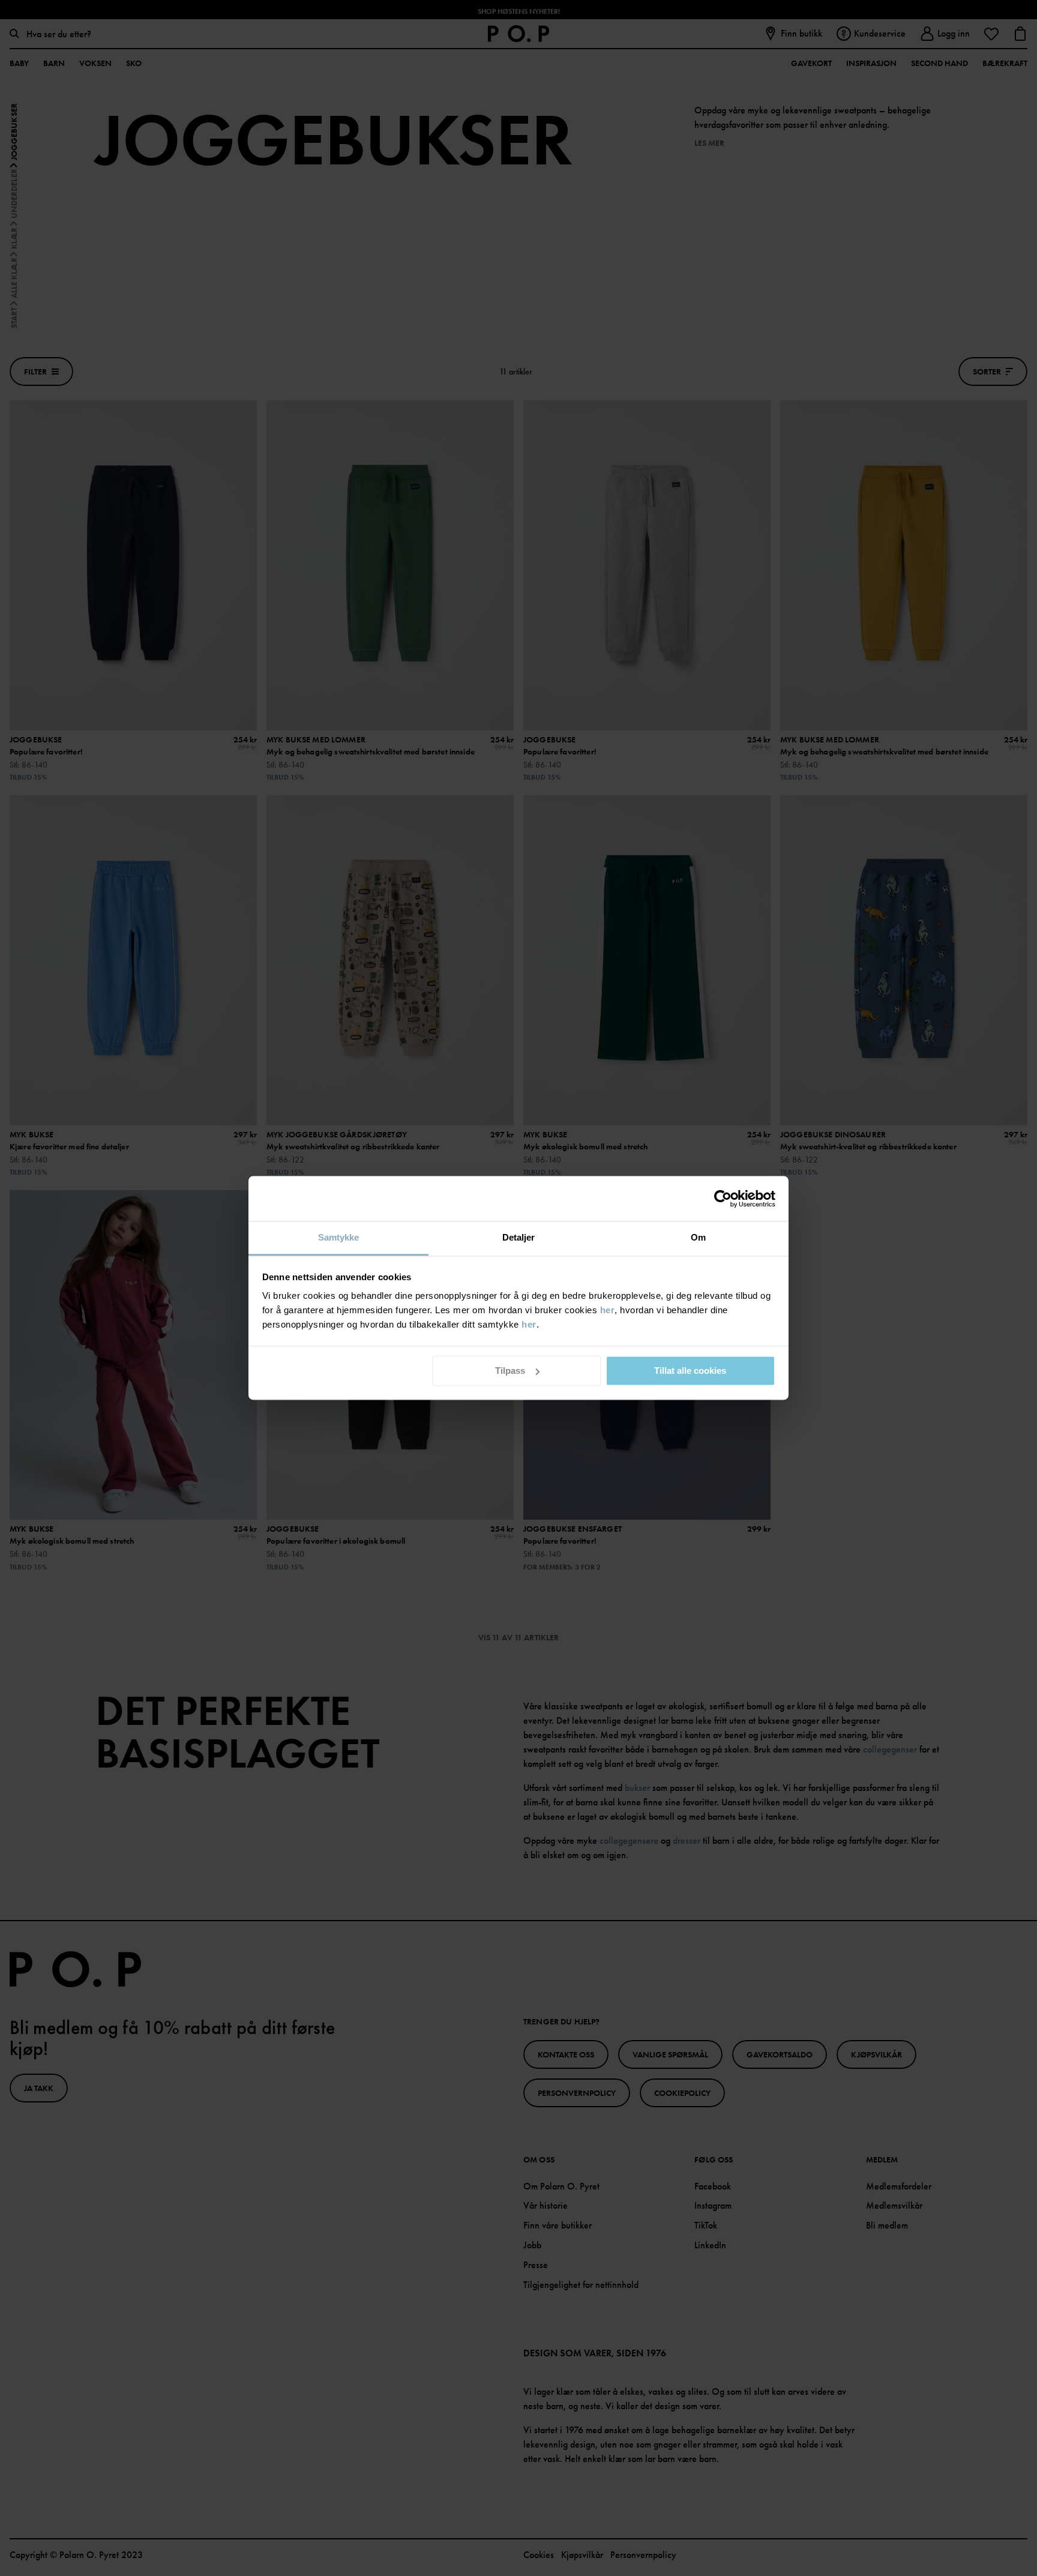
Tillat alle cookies (690, 1371)
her (608, 1310)
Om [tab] (698, 1237)
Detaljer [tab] (519, 1237)
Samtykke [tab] (339, 1237)
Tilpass (510, 1371)
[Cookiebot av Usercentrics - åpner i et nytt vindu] (723, 1199)
